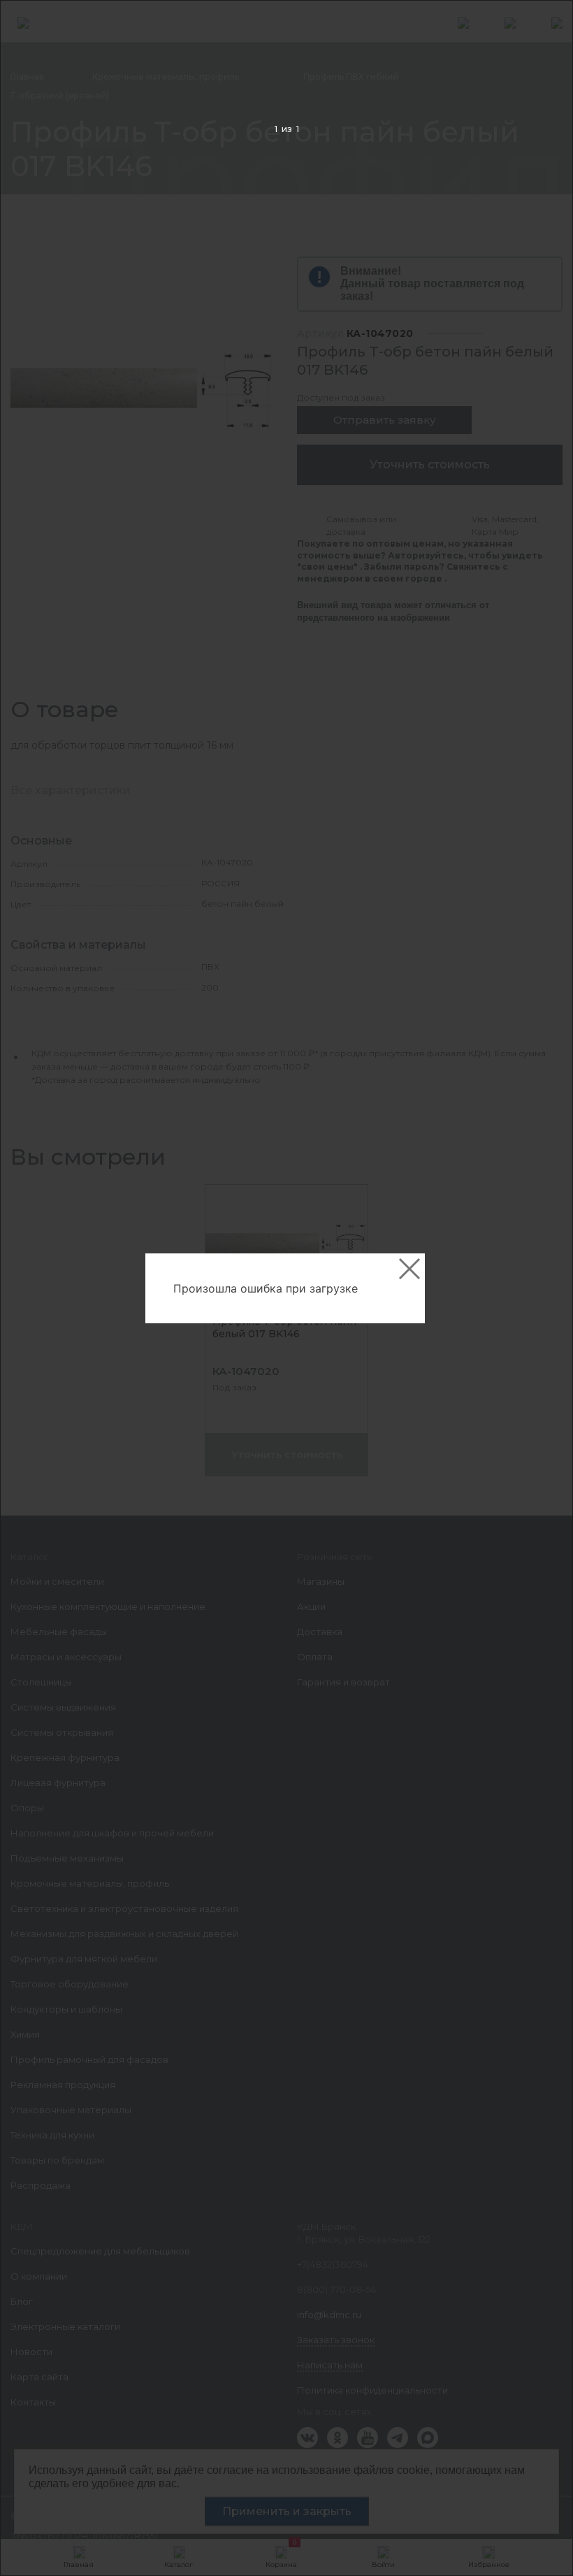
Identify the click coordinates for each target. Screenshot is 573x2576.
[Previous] (32, 1289)
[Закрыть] (409, 1269)
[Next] (541, 1289)
